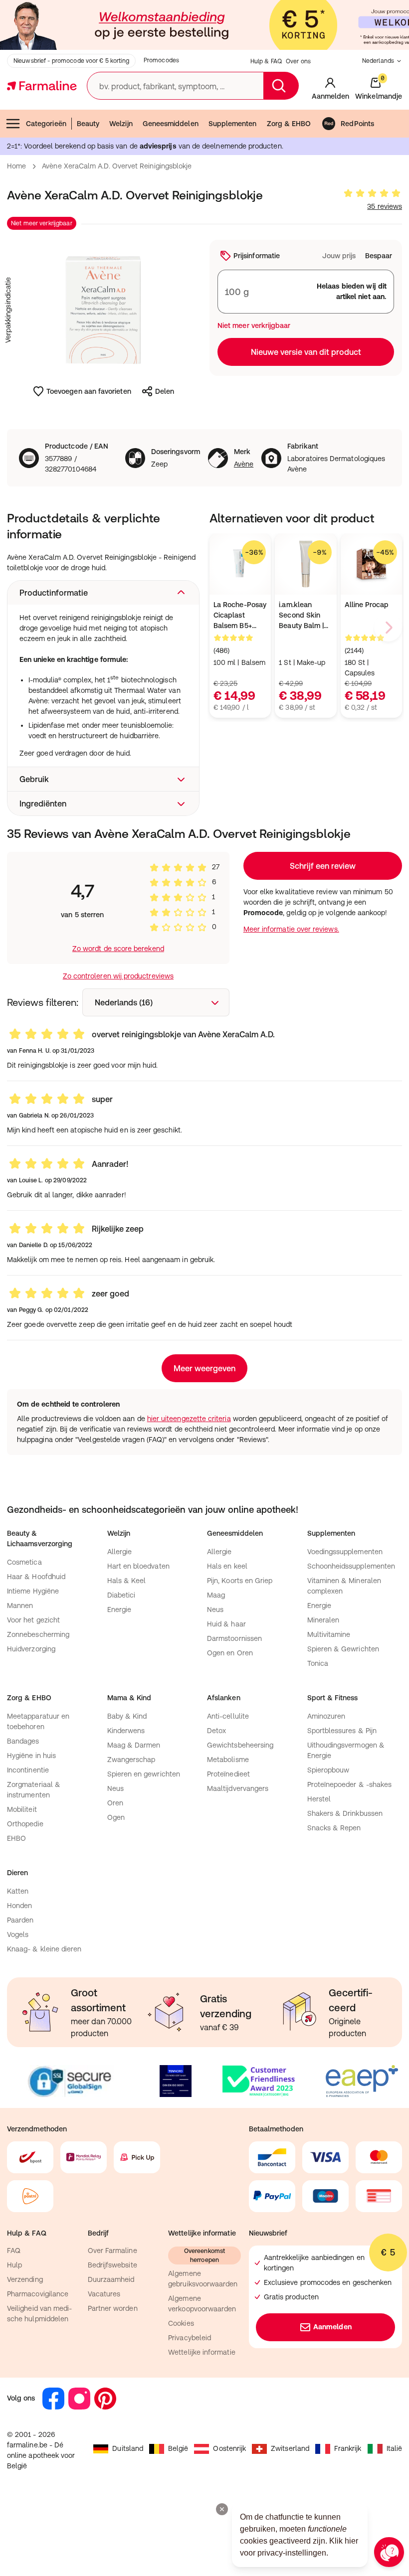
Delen (165, 391)
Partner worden (113, 2308)
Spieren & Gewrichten (343, 1649)
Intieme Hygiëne (33, 1591)
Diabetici (121, 1595)
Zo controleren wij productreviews (118, 976)
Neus (215, 1610)
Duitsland (128, 2448)
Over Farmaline (112, 2251)
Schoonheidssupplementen (351, 1566)
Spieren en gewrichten (144, 1774)
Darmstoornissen (234, 1638)
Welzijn (121, 124)
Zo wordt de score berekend (118, 949)
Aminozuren (326, 1716)
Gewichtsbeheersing (240, 1745)
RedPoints (357, 124)
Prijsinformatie (257, 256)
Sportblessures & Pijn (342, 1731)
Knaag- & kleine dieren (44, 1949)
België (178, 2448)
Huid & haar (226, 1624)
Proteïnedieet (228, 1774)
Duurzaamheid (111, 2279)
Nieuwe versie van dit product (306, 352)
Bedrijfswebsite (112, 2265)
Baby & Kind (127, 1716)
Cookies (181, 2323)
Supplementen (233, 124)
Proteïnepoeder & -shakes (350, 1784)
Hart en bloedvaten (138, 1566)
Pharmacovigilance (38, 2294)
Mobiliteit (22, 1809)
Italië (394, 2448)
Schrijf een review (323, 866)
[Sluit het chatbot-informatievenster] (222, 2509)
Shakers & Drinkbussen (345, 1813)
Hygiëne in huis (31, 1756)
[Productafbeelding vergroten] (103, 310)
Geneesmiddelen (171, 124)
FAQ (14, 2251)
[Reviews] (372, 193)
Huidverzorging (31, 1649)
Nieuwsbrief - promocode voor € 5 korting (71, 61)
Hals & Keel (127, 1581)
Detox (216, 1731)
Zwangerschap (131, 1760)
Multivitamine (329, 1634)
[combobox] (156, 1002)
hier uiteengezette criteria (189, 1419)
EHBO (16, 1838)
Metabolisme (228, 1760)
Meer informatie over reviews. (291, 929)
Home (16, 166)
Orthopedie (25, 1824)
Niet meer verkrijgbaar (42, 223)
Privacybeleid (190, 2338)
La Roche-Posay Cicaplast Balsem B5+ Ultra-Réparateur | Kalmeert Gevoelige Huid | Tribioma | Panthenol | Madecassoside (240, 616)
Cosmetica (24, 1562)
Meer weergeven (204, 1368)
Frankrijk (348, 2448)
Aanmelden (332, 2327)
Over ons (298, 61)
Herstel (319, 1799)
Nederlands (378, 61)
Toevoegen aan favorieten (89, 391)
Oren (115, 1803)
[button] (103, 593)
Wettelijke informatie (202, 2352)
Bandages (23, 1741)
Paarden (20, 1920)
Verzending (25, 2279)
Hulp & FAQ (266, 61)
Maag (216, 1595)
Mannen (20, 1606)
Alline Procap (367, 605)
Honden (19, 1906)
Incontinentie (28, 1770)
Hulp (14, 2265)
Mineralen (323, 1620)
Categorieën (46, 124)
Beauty (88, 124)
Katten (18, 1891)
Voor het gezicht (33, 1620)
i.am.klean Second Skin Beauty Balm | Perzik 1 (301, 616)
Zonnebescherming (38, 1634)
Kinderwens (126, 1731)
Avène (244, 464)
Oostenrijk (229, 2448)
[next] (388, 628)
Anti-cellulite (228, 1716)
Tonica (318, 1663)
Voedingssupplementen (345, 1552)
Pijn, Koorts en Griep (240, 1581)
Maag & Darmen (134, 1745)
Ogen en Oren (230, 1653)
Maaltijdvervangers (238, 1788)
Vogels (18, 1934)
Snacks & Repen (334, 1828)
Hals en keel (227, 1566)
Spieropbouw (328, 1770)
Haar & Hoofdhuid (36, 1577)
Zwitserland (290, 2448)
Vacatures (104, 2294)
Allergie (120, 1552)
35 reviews (385, 206)
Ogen (116, 1817)
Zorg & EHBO (289, 124)
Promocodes (161, 60)
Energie (119, 1610)
